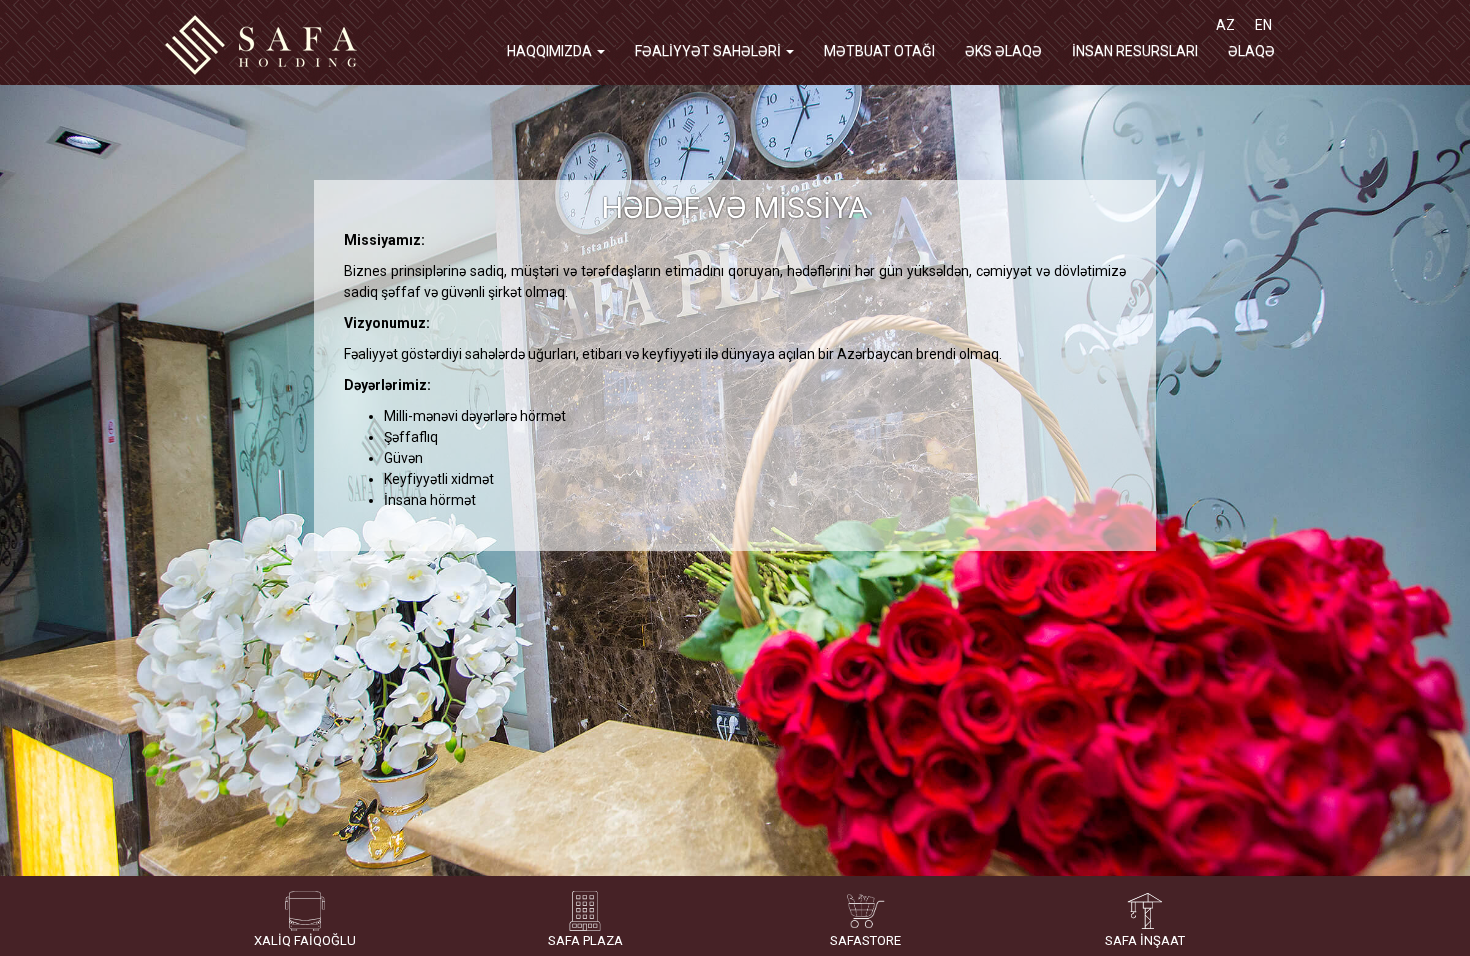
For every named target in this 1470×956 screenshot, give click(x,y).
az (1225, 25)
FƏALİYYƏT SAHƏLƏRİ (709, 51)
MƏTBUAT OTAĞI (879, 51)
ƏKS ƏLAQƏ (1003, 51)
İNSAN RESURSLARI (1135, 51)
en (1263, 25)
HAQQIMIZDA (551, 51)
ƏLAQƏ (1251, 51)
